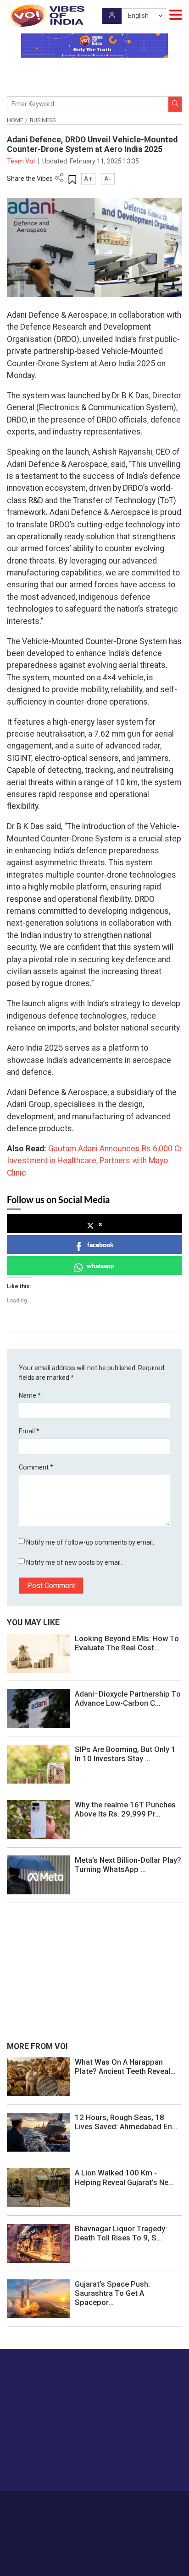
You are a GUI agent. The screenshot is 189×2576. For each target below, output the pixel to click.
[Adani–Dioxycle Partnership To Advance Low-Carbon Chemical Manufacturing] (39, 1708)
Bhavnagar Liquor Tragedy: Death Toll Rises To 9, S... (121, 2233)
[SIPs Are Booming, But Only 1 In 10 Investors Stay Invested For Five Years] (39, 1763)
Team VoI (22, 161)
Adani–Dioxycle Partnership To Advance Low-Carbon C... (128, 1698)
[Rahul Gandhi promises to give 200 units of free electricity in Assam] (39, 2076)
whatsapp (100, 1266)
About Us (81, 2504)
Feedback (148, 2504)
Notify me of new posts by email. (74, 1562)
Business (43, 120)
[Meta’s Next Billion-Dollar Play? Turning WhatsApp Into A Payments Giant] (39, 1875)
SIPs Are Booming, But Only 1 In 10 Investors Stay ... (125, 1754)
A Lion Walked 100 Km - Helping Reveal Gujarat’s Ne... (124, 2177)
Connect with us (53, 2465)
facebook (100, 1245)
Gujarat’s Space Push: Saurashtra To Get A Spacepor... (112, 2293)
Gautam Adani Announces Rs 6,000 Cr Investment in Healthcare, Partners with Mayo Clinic (94, 1161)
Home (15, 120)
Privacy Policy (81, 2513)
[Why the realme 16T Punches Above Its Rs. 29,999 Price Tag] (39, 1819)
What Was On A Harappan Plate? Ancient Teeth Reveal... (125, 2066)
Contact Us (114, 2504)
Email (29, 1431)
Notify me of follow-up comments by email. (90, 1542)
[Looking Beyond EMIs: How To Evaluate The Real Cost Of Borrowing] (39, 1653)
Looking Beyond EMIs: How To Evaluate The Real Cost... (127, 1643)
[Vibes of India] (46, 16)
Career (53, 2504)
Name (30, 1395)
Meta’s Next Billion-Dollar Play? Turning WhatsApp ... (128, 1865)
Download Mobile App (95, 2553)
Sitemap (116, 2513)
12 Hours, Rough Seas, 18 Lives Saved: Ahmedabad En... (126, 2122)
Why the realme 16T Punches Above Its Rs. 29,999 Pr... (125, 1809)
